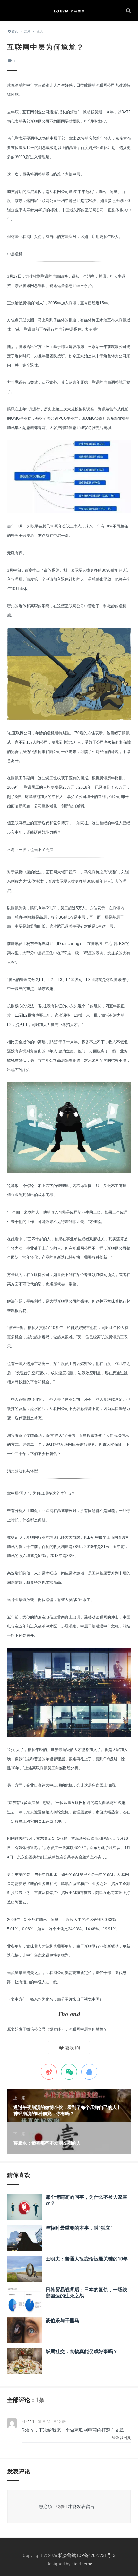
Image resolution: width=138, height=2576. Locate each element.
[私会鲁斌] (69, 11)
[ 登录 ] (60, 2506)
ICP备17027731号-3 (96, 2555)
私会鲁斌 (67, 2555)
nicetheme (82, 2564)
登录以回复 (121, 2438)
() (72, 2048)
